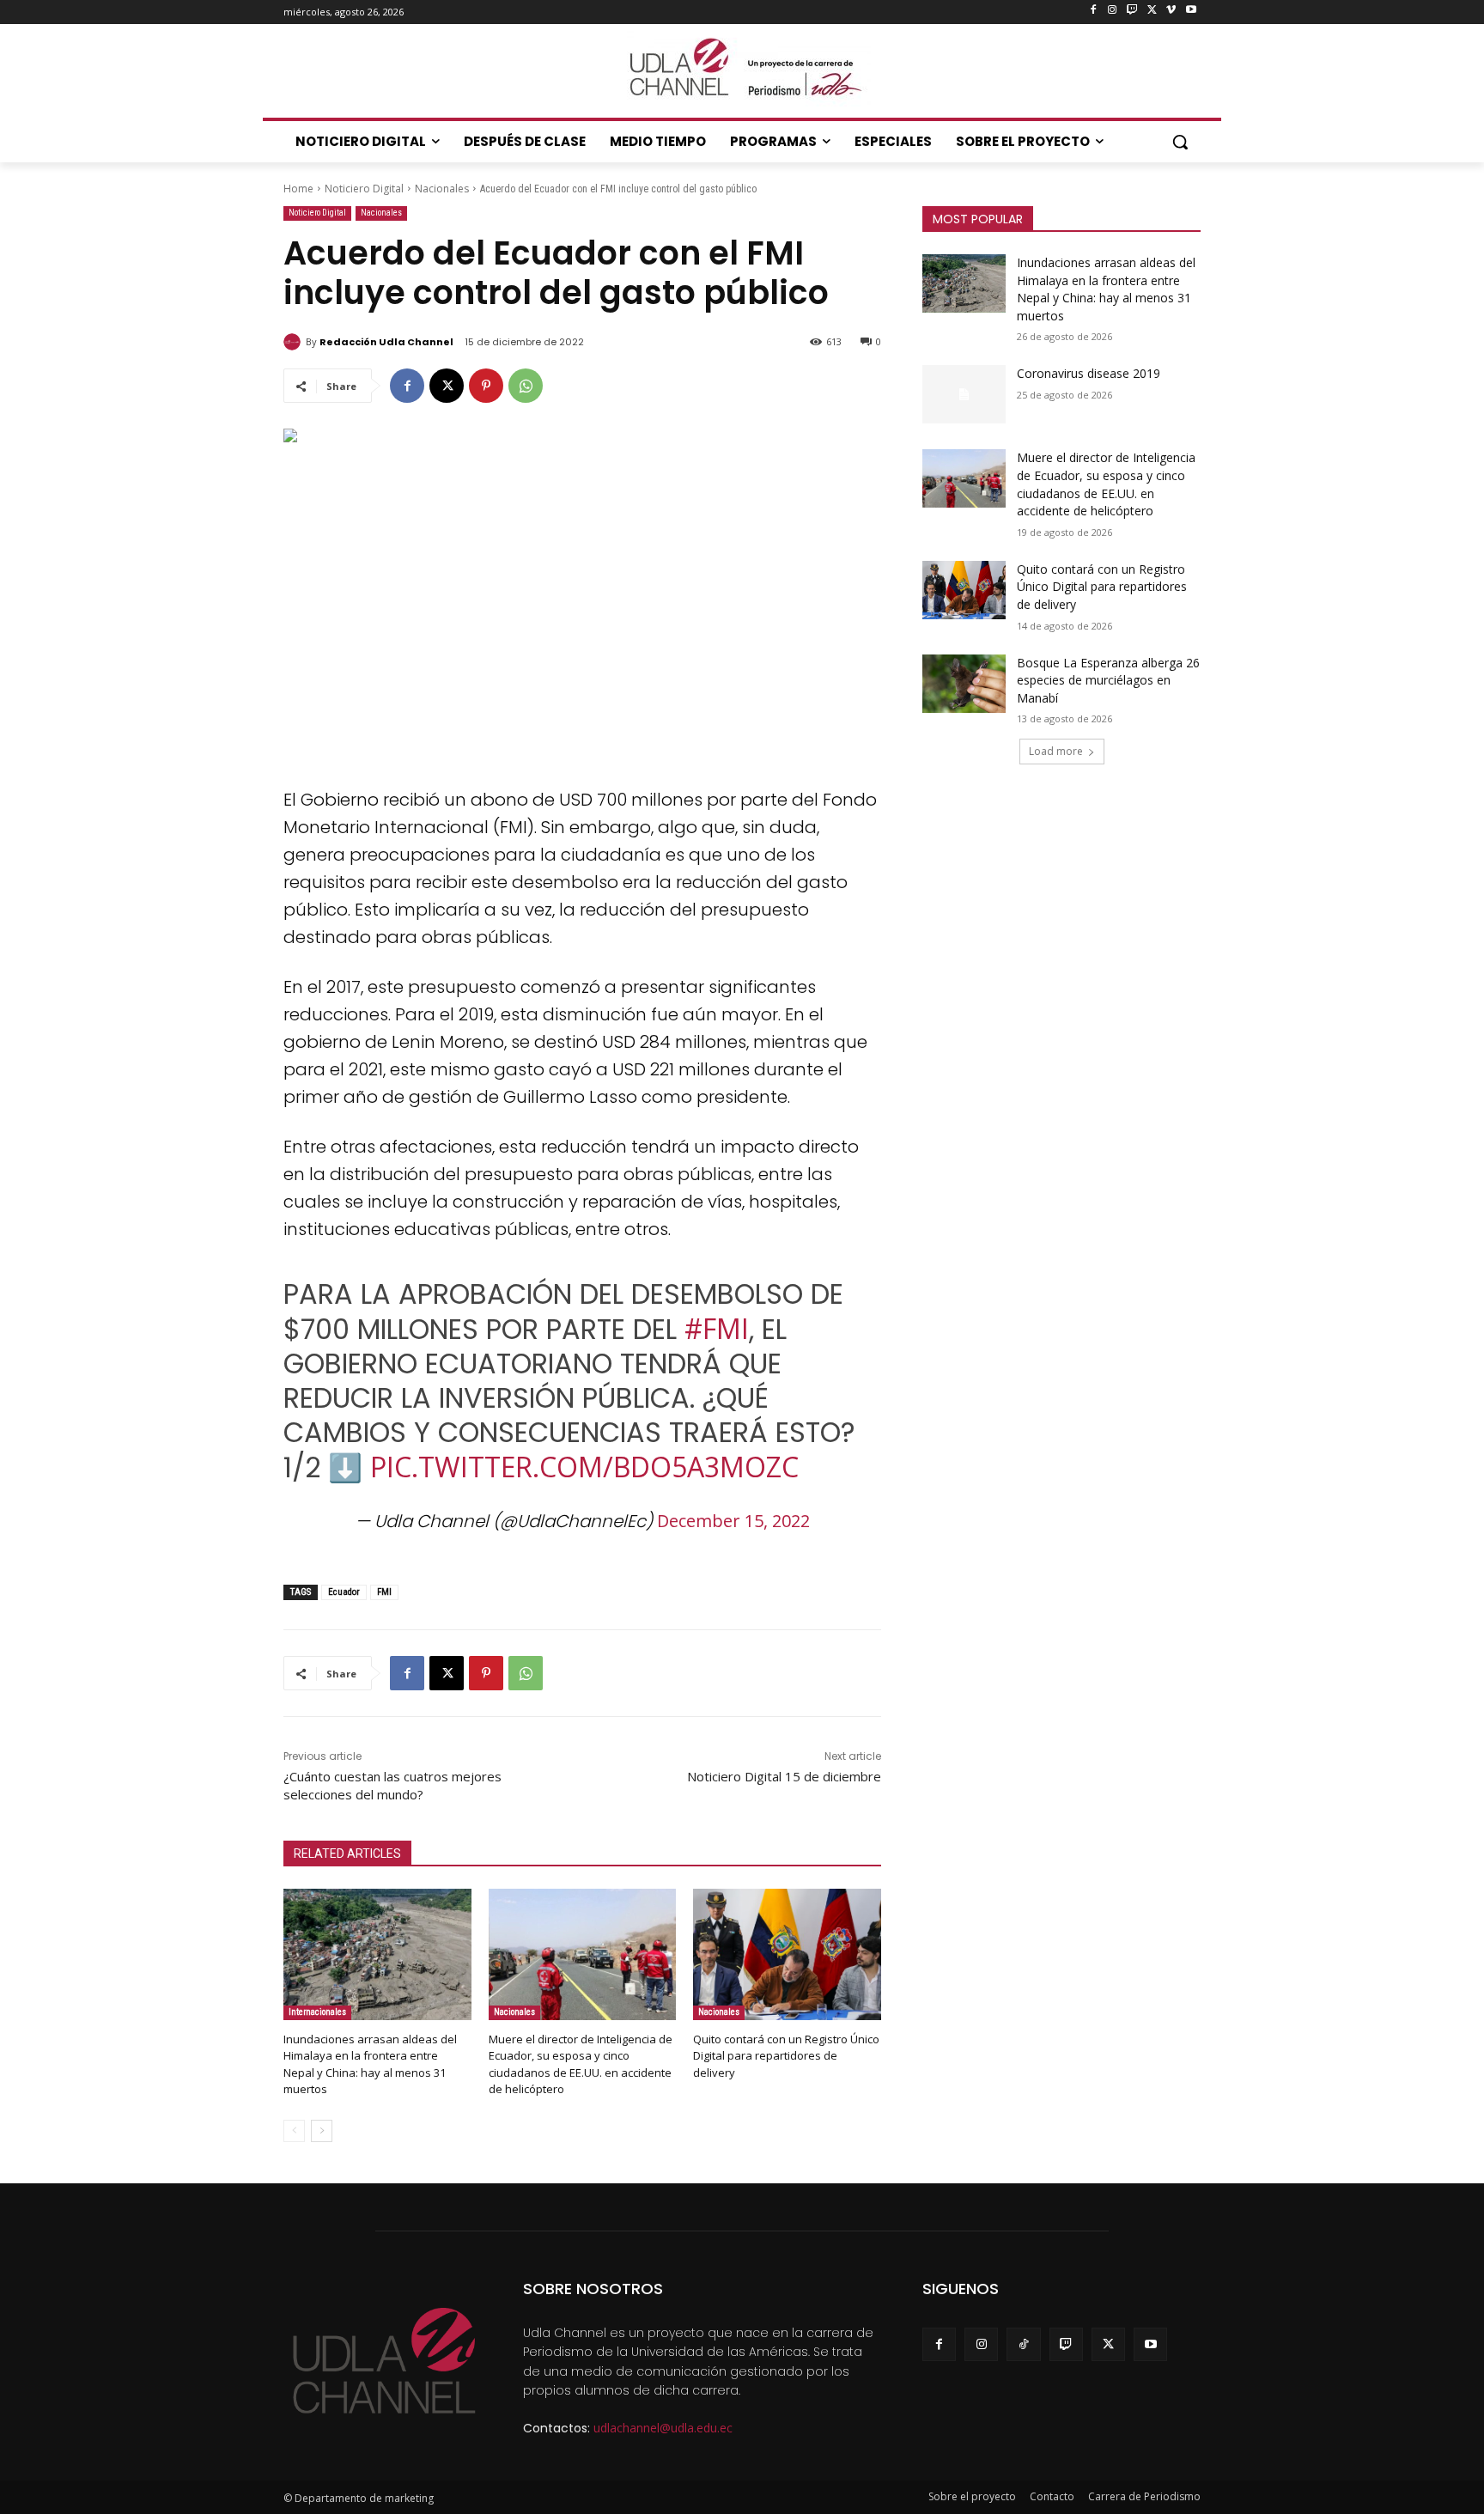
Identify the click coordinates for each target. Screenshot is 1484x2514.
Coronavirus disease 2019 (1089, 373)
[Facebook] (1093, 11)
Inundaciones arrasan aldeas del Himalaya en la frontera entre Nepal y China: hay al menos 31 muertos (370, 2064)
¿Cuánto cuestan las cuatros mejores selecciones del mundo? (392, 1785)
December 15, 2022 (733, 1521)
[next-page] (322, 2131)
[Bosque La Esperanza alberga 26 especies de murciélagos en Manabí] (964, 684)
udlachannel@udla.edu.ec (663, 2428)
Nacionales (442, 189)
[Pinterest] (486, 386)
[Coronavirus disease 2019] (964, 394)
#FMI (717, 1328)
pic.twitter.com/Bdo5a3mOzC (584, 1467)
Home (298, 189)
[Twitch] (1132, 11)
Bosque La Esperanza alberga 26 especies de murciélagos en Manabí (1108, 680)
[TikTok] (1023, 2344)
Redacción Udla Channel (386, 342)
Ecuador (344, 1592)
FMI (384, 1592)
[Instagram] (1113, 11)
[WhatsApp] (526, 386)
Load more (1056, 751)
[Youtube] (1191, 11)
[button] (1180, 142)
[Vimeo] (1171, 11)
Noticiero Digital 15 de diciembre (784, 1776)
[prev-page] (294, 2131)
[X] (1152, 11)
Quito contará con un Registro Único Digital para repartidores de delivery (786, 2055)
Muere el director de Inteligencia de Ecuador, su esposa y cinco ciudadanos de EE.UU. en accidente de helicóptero (581, 2064)
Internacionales (317, 2012)
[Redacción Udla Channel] (295, 342)
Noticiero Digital (364, 189)
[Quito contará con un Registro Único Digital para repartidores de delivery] (787, 1954)
